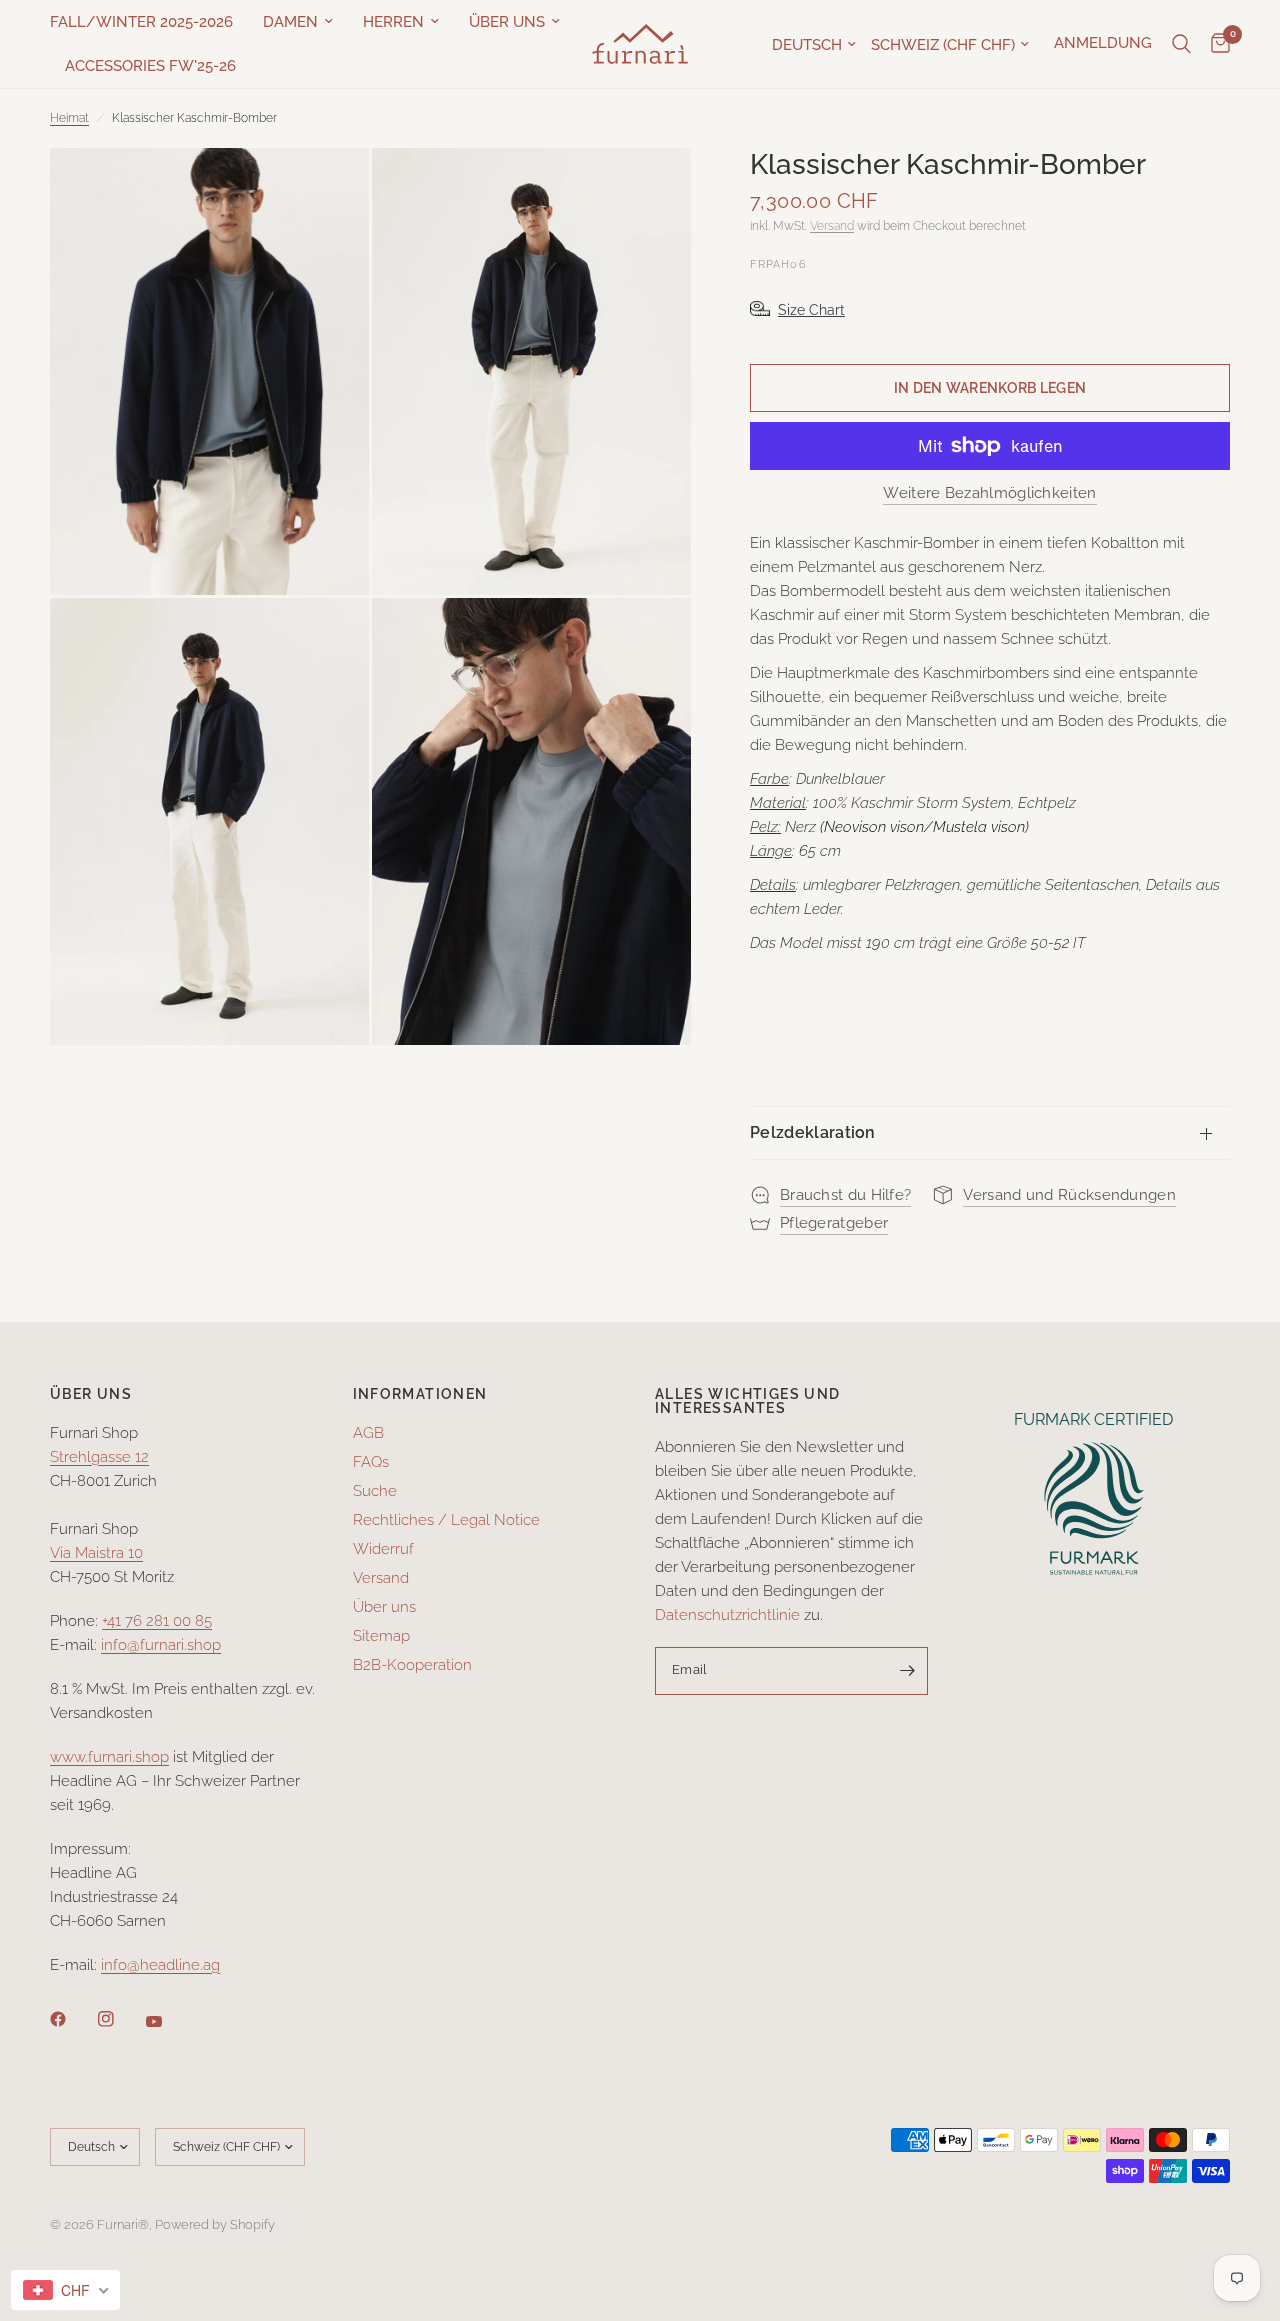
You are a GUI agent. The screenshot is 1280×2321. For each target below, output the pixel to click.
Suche (375, 1491)
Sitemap (381, 1636)
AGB (368, 1433)
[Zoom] (327, 190)
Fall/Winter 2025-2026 (141, 22)
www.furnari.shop (109, 1757)
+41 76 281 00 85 (157, 1621)
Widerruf (383, 1549)
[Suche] (1181, 44)
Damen (290, 22)
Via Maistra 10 (96, 1553)
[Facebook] (72, 2019)
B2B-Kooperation (412, 1665)
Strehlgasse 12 (99, 1457)
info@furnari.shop (161, 1645)
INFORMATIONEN (420, 1394)
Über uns (507, 22)
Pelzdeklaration (813, 1132)
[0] (1215, 44)
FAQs (371, 1462)
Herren (393, 22)
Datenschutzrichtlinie (727, 1615)
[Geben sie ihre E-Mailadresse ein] (908, 1671)
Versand (832, 226)
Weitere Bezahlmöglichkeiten (989, 493)
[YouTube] (168, 2021)
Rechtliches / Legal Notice (446, 1520)
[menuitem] (149, 22)
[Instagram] (120, 2019)
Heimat (69, 118)
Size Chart (811, 310)
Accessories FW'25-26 (150, 66)
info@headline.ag (160, 1965)
